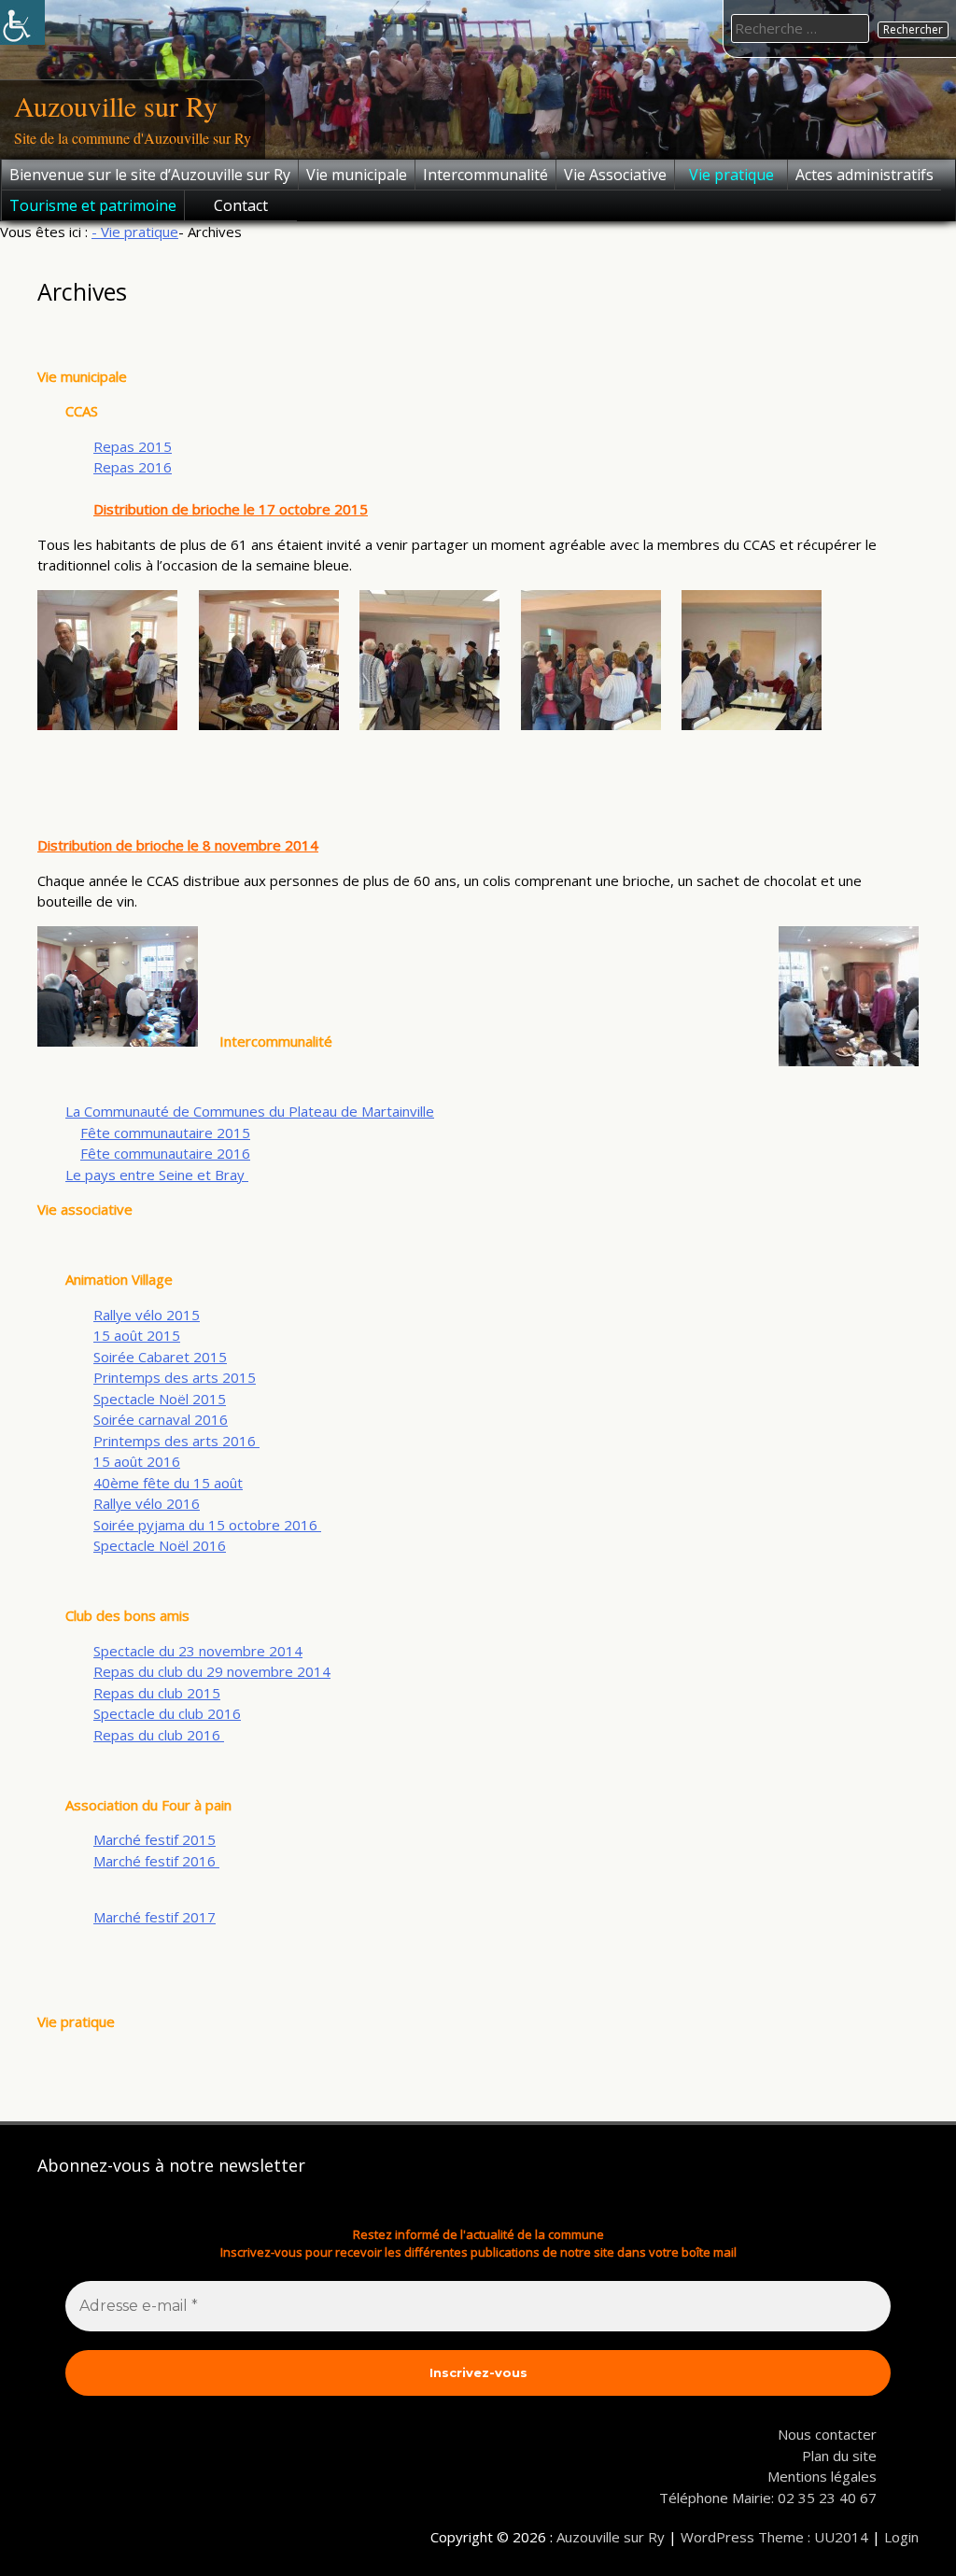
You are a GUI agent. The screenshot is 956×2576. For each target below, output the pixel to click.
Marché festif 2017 (155, 1917)
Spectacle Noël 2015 (160, 1399)
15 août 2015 (137, 1335)
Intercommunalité (485, 175)
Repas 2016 (133, 467)
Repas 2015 (133, 446)
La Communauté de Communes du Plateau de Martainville (250, 1111)
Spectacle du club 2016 (167, 1713)
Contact (241, 205)
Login (901, 2537)
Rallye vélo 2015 (147, 1315)
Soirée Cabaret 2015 (160, 1357)
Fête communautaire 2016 (165, 1153)
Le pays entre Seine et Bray (157, 1175)
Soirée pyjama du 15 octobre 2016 (207, 1525)
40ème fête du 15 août (168, 1483)
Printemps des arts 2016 (176, 1441)
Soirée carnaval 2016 (161, 1419)
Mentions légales (822, 2476)
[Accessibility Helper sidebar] (22, 22)
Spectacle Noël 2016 (160, 1545)
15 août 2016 (137, 1461)
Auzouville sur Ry (116, 106)
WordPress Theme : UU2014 (774, 2537)
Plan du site (839, 2456)
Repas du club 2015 (157, 1693)
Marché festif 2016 (156, 1861)
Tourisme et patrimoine (93, 205)
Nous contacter (827, 2434)
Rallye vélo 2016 (147, 1503)
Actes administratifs (865, 175)
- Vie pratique (135, 232)
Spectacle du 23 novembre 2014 (198, 1651)
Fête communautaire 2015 (165, 1133)
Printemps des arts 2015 (175, 1377)
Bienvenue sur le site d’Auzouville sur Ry (150, 175)
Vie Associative (615, 175)
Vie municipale (357, 175)
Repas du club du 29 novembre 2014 (212, 1671)
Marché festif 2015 (155, 1839)
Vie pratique (731, 175)
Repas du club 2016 (159, 1735)
